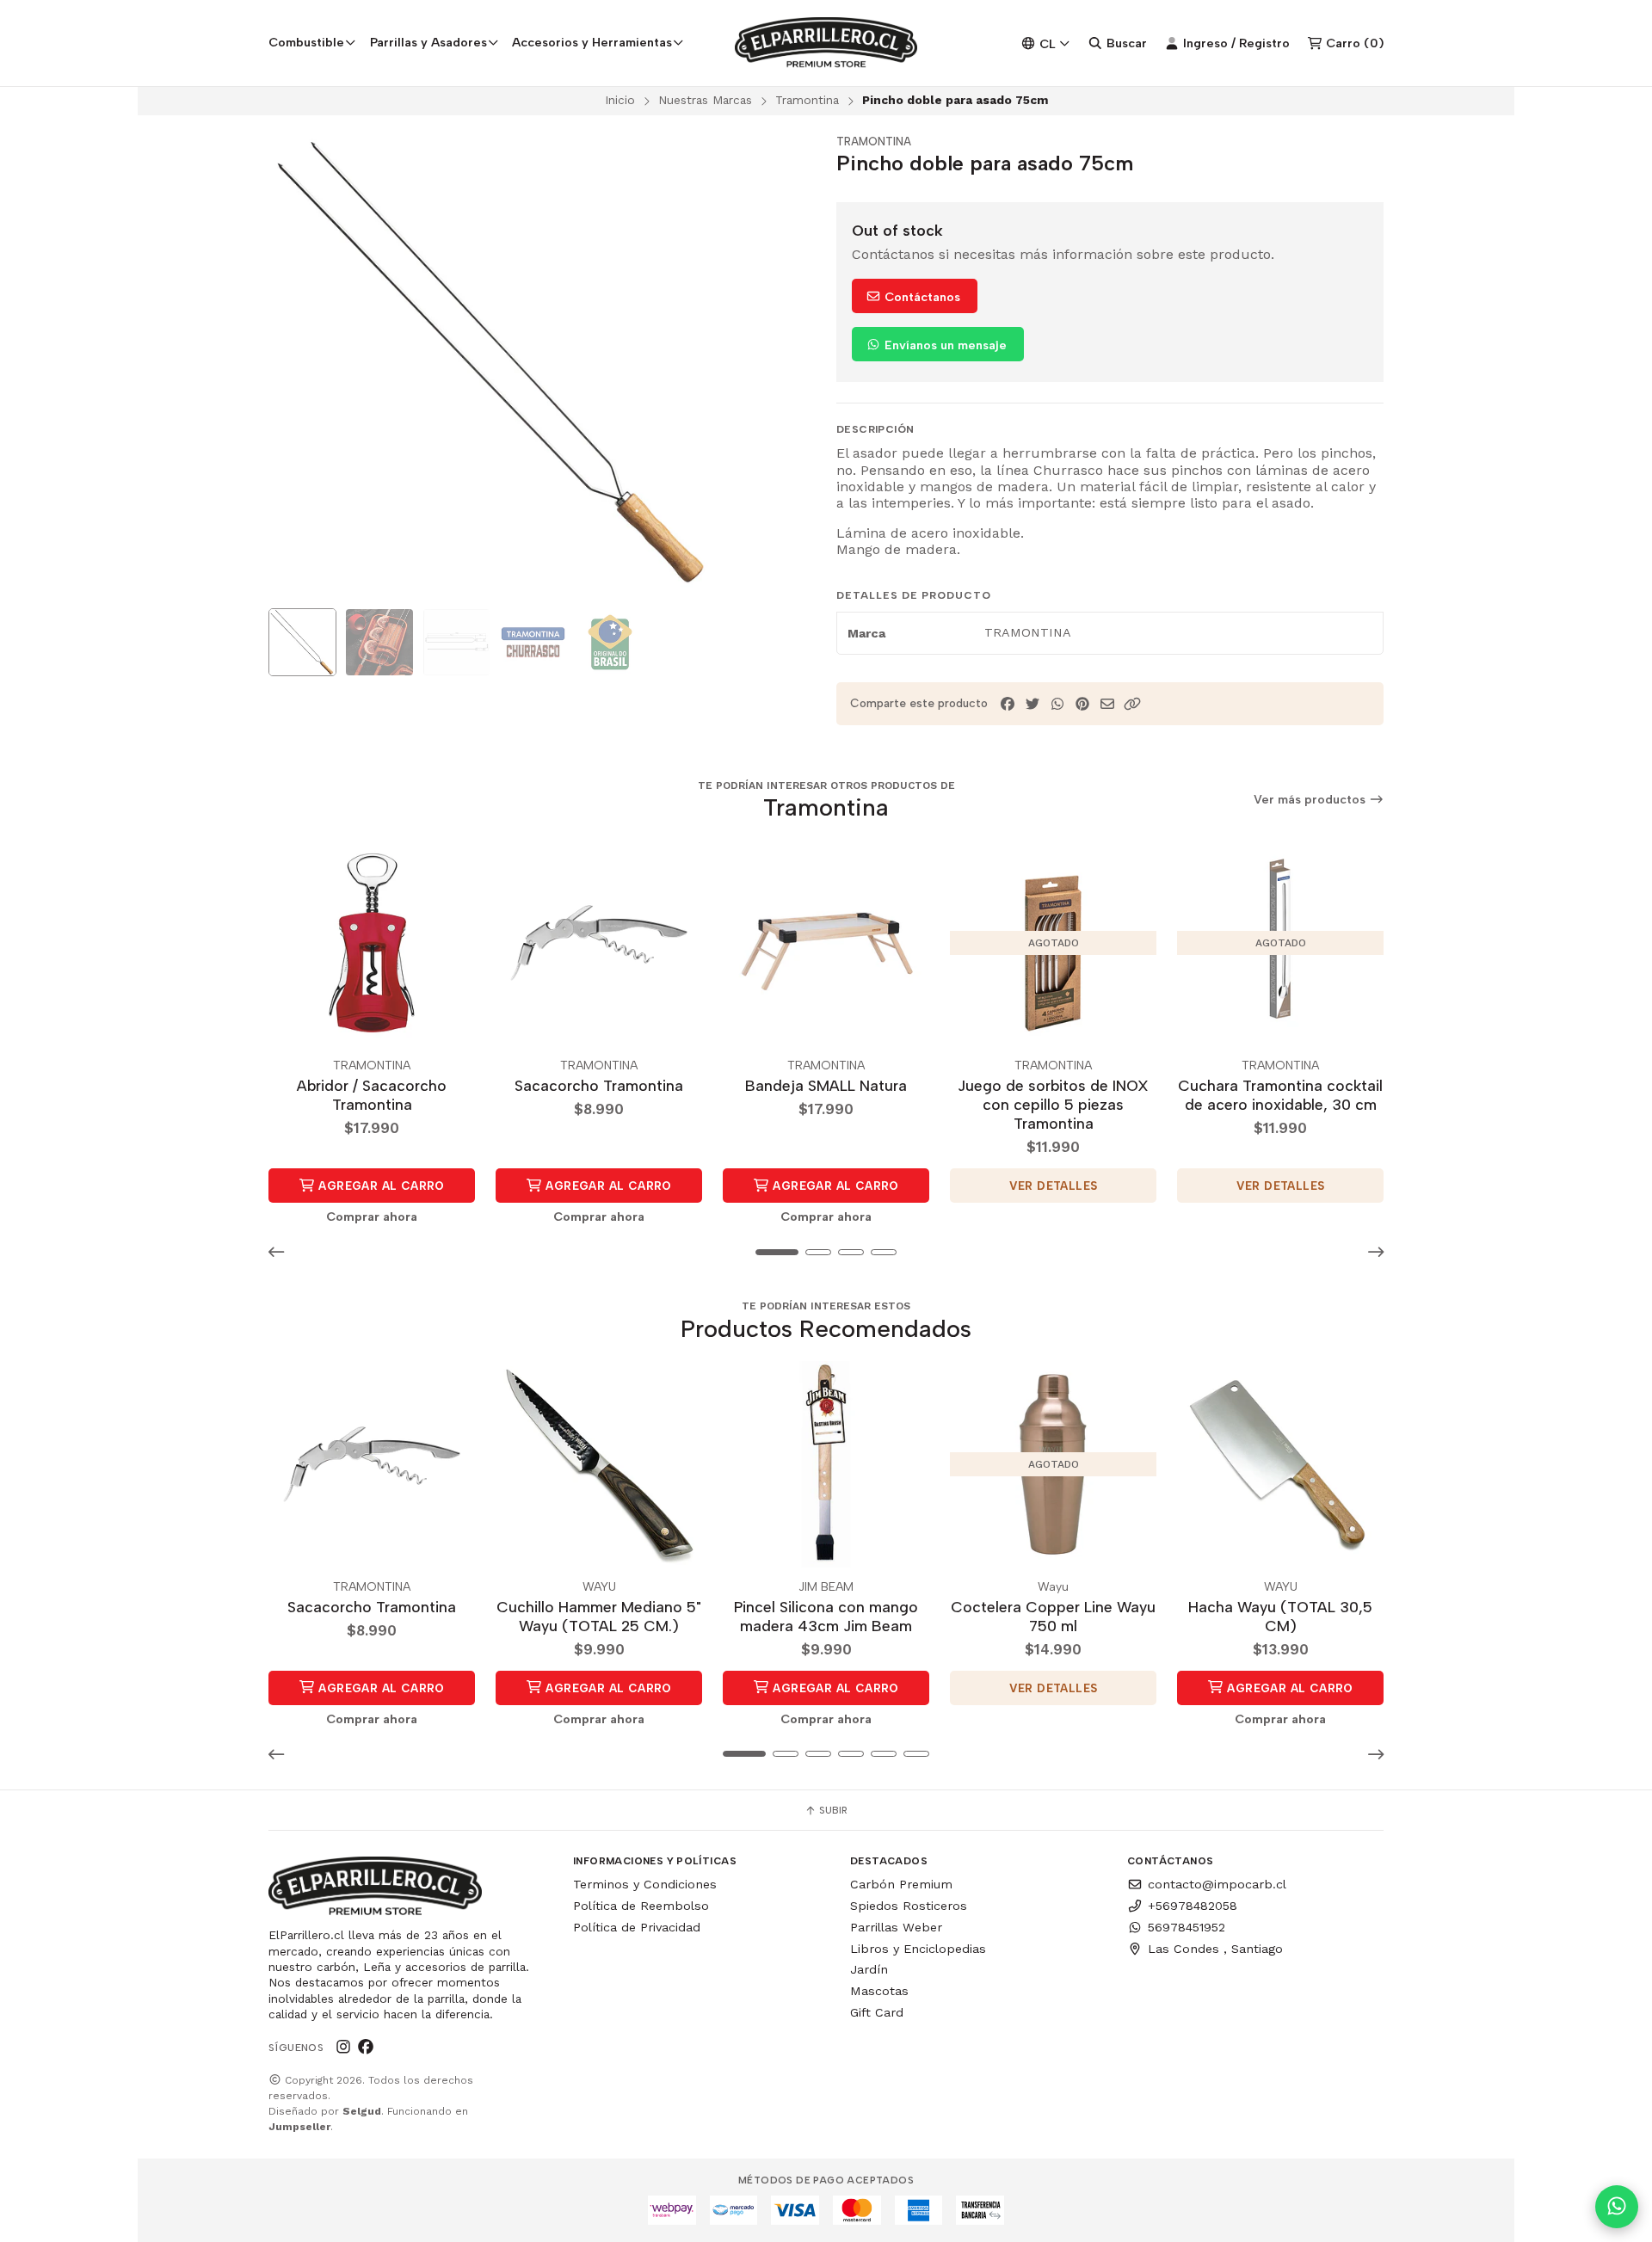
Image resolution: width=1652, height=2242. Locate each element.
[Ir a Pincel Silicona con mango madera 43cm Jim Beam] (826, 1464)
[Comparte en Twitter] (1032, 704)
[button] (1132, 704)
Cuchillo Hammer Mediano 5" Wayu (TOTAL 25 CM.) (599, 1616)
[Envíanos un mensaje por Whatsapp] (1617, 2207)
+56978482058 (1193, 1906)
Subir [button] (832, 1810)
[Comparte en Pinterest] (1082, 704)
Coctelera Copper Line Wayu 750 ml (1053, 1616)
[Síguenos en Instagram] (343, 2047)
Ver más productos (1311, 800)
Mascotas (879, 1991)
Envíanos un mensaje (944, 345)
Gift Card (877, 2012)
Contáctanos (921, 297)
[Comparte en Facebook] (1008, 704)
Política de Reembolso (641, 1906)
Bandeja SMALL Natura (826, 1085)
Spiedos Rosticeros (909, 1906)
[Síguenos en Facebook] (366, 2047)
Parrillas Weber (896, 1927)
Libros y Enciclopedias (918, 1949)
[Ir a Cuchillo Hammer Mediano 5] (599, 1464)
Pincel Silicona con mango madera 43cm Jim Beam (826, 1616)
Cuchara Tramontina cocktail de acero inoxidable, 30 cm (1280, 1095)
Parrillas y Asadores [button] (428, 42)
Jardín (869, 1969)
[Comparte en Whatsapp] (1057, 704)
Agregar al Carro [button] (380, 1186)
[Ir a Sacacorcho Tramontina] (599, 943)
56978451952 (1187, 1927)
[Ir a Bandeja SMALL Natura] (826, 943)
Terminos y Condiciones (645, 1884)
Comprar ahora (372, 1216)
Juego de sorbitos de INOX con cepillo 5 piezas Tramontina (1053, 1104)
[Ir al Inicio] (826, 43)
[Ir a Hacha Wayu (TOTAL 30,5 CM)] (1280, 1464)
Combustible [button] (306, 42)
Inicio (620, 100)
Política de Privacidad (637, 1927)
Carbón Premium (901, 1884)
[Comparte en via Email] (1107, 704)
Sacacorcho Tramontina (599, 1085)
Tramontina (807, 100)
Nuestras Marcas (705, 100)
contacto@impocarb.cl (1217, 1884)
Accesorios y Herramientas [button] (592, 42)
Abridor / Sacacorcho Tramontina (372, 1095)
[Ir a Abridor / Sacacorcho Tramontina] (372, 943)
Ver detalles (1054, 1186)
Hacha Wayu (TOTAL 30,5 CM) (1280, 1616)
